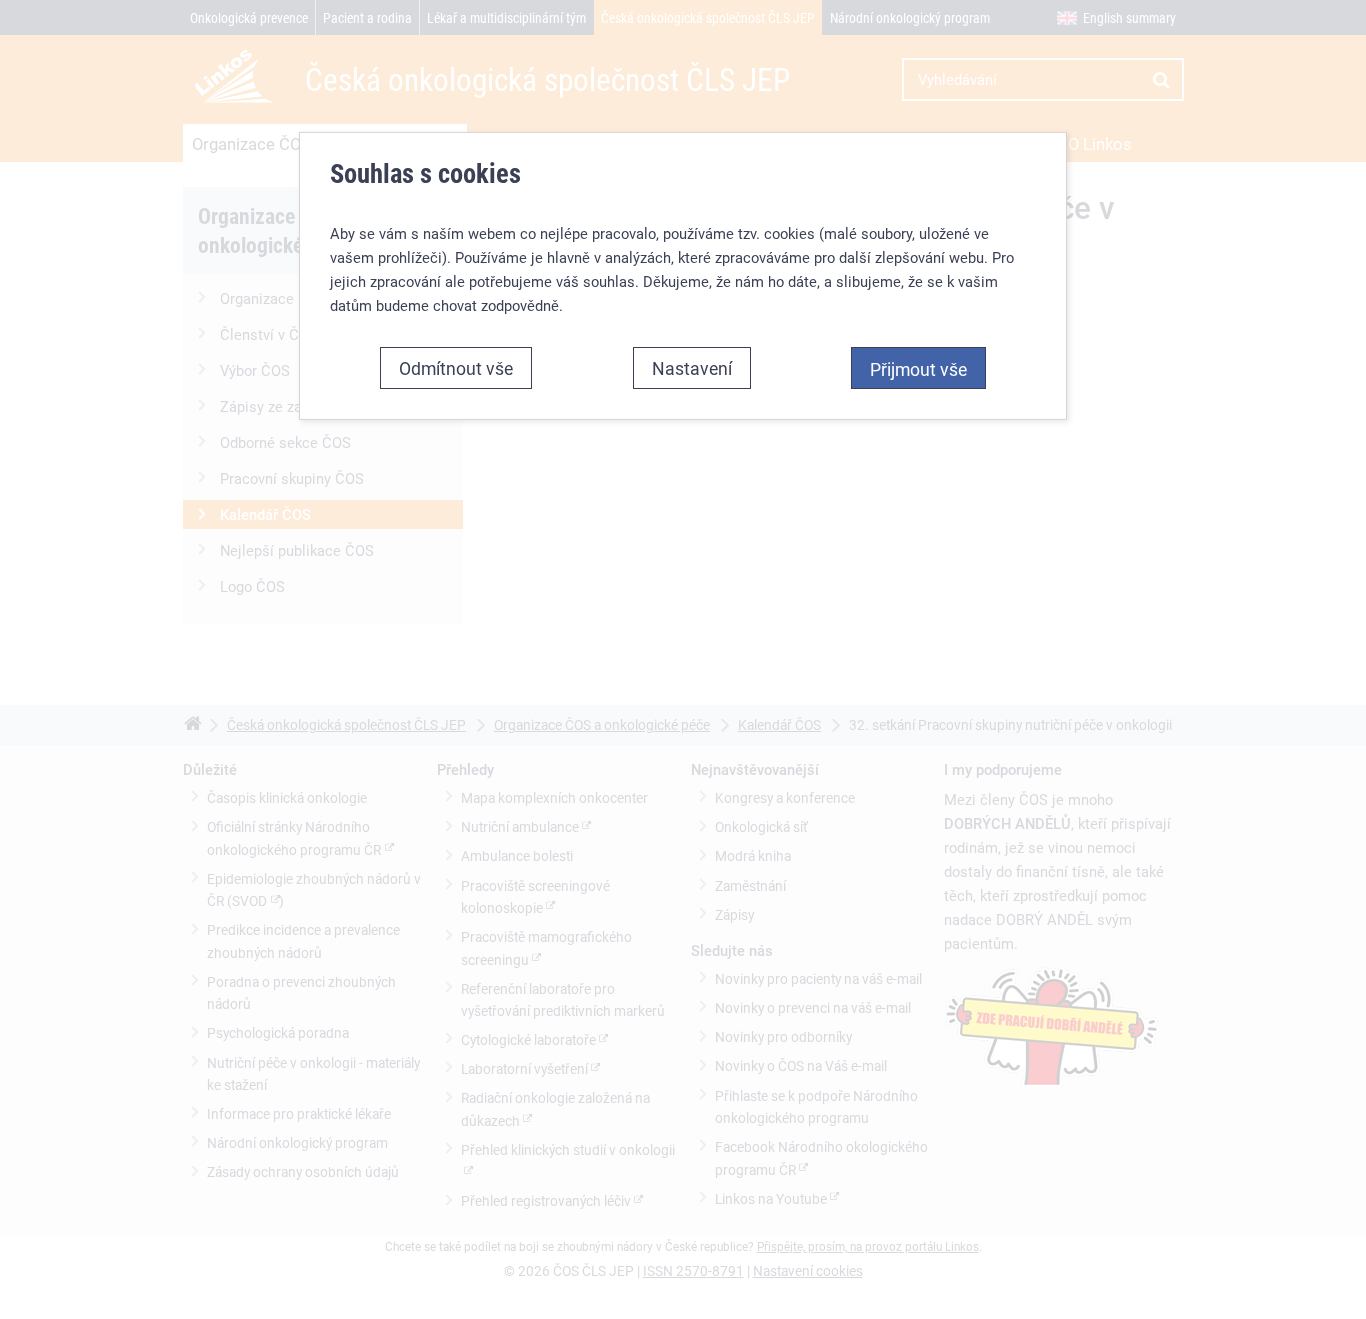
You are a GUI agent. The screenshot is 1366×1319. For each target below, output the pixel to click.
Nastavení (692, 368)
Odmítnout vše (456, 368)
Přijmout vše (918, 369)
